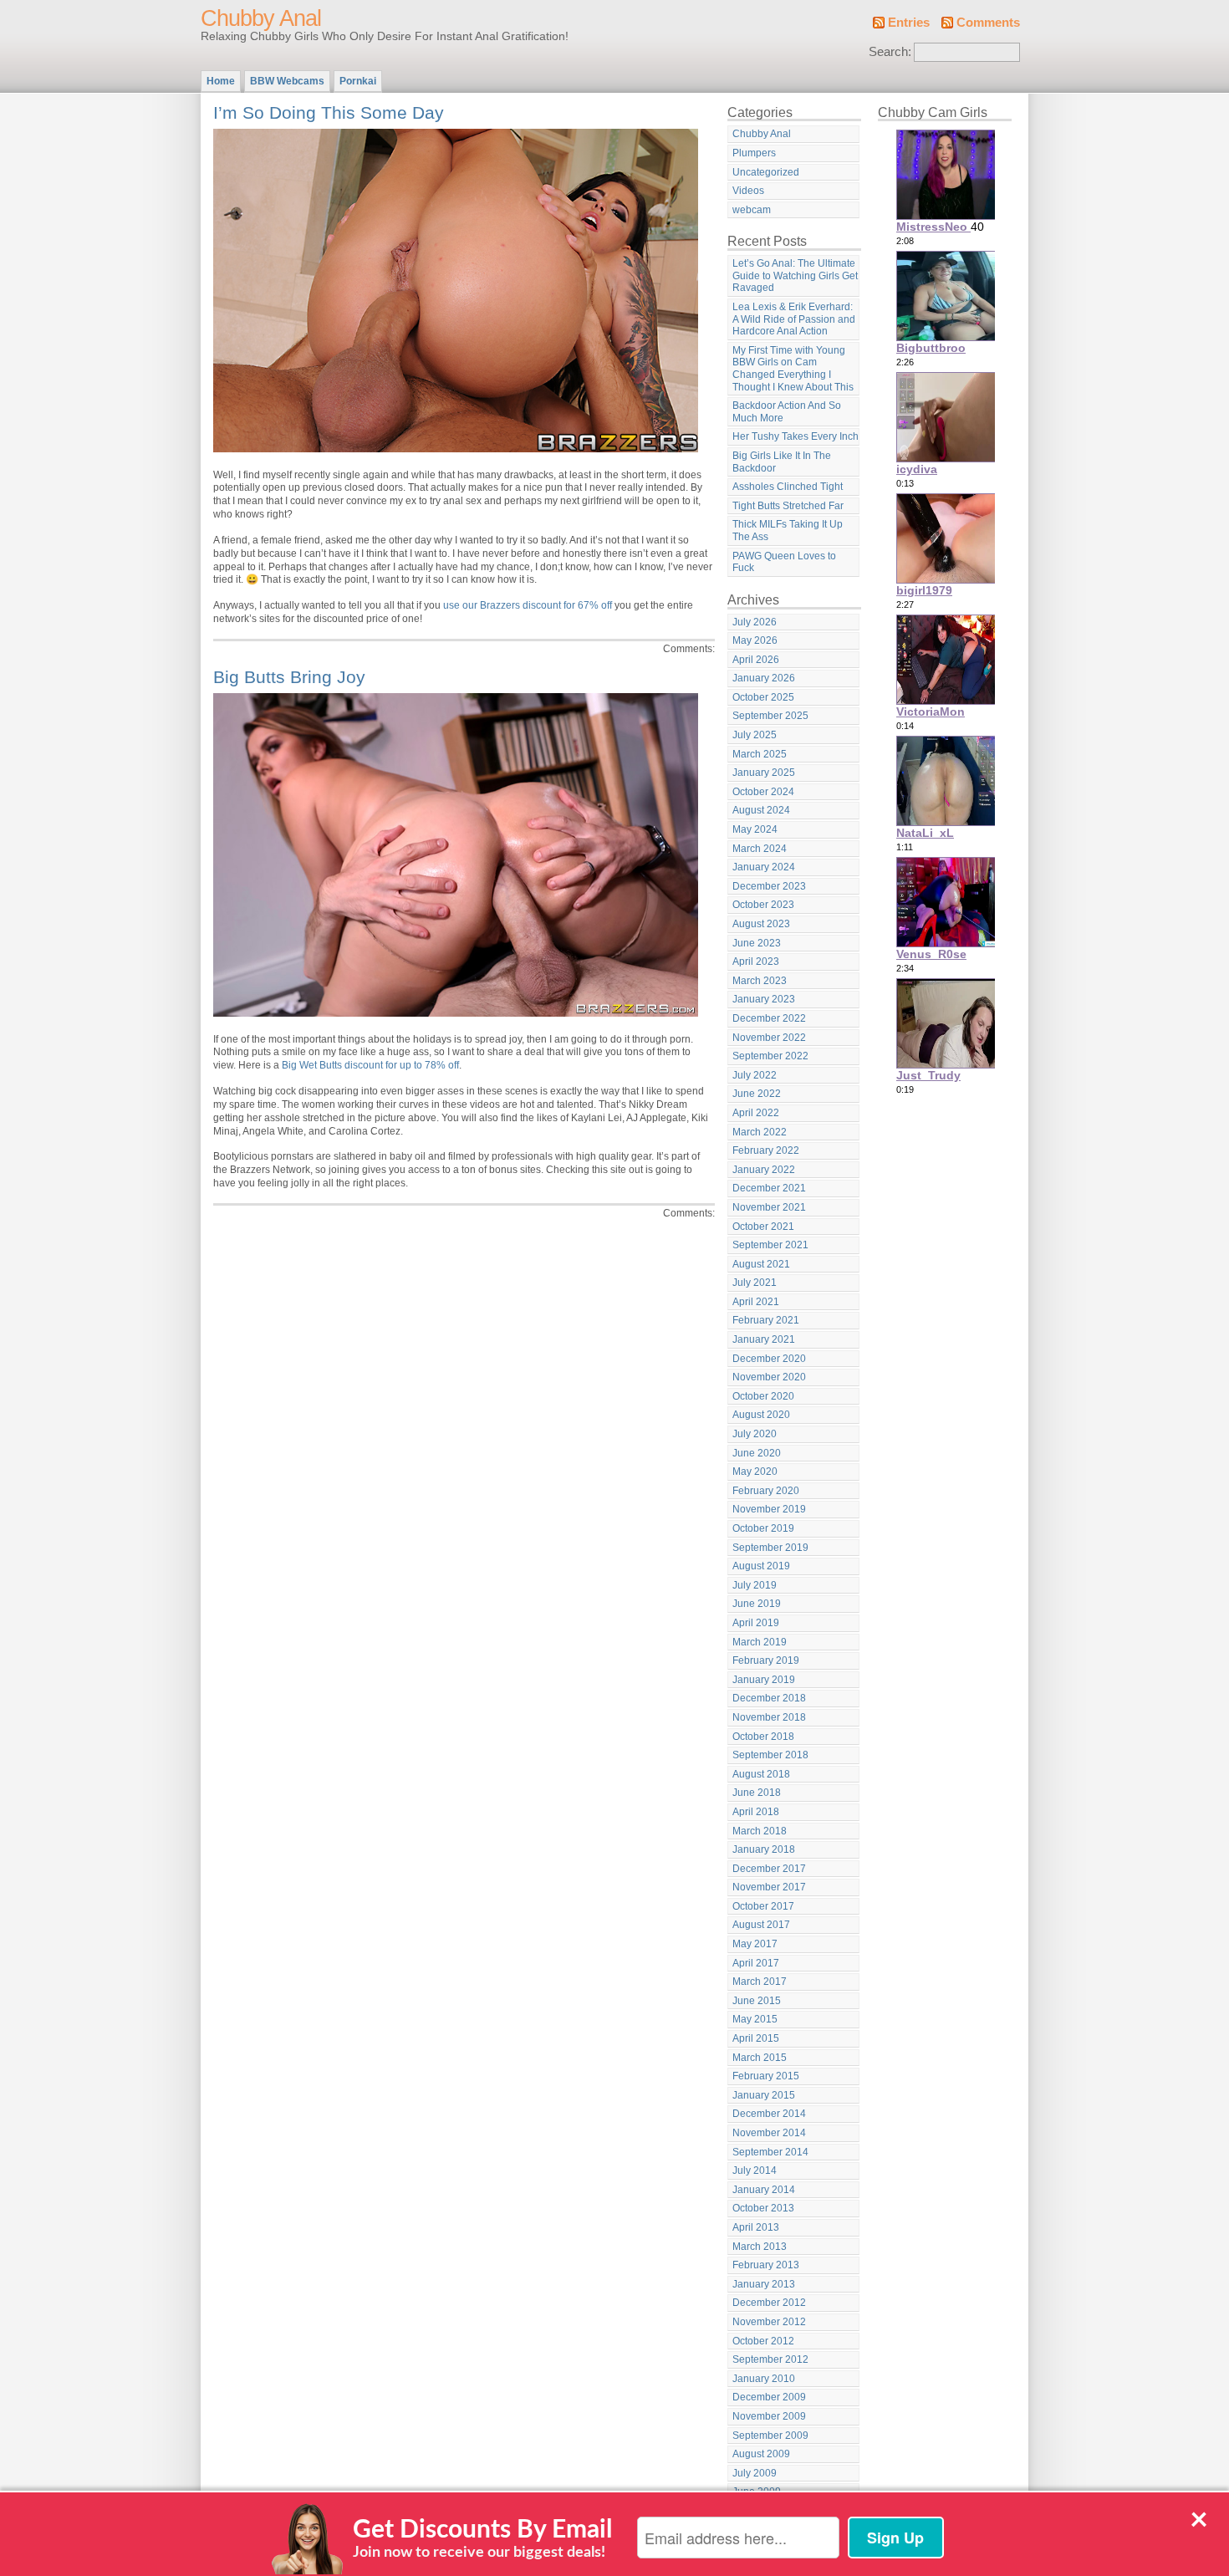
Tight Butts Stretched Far (788, 506)
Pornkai (358, 81)
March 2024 (760, 849)
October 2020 (763, 1396)
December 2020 (769, 1359)
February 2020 (766, 1491)
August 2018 (761, 1774)
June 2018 (757, 1793)
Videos (748, 191)
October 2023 (763, 905)
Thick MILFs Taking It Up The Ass (788, 531)
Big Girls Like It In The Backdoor (782, 462)
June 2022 (757, 1094)
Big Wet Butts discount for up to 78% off (370, 1065)
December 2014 (769, 2114)
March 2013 (760, 2247)
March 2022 (760, 1132)
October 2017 (763, 1906)
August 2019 (761, 1566)
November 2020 (769, 1377)
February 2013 (766, 2265)
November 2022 (769, 1038)
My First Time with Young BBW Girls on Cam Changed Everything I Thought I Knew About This (793, 369)
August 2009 (761, 2454)
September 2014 (770, 2152)
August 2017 (761, 1925)
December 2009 (769, 2397)
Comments (988, 23)
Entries (909, 23)
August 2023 (761, 924)
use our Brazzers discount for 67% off (528, 605)
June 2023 (757, 943)
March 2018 (760, 1831)
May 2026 (755, 640)
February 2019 (766, 1660)
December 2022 (769, 1018)
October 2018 (763, 1737)
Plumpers (754, 153)
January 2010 (764, 2379)
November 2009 (769, 2416)
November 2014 (769, 2133)
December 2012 (769, 2303)
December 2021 (769, 1188)
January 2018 (764, 1849)
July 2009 (755, 2473)
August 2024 (761, 810)
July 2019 (755, 1585)
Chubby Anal (261, 18)
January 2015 (764, 2095)
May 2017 (755, 1944)
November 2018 (769, 1717)
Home (221, 81)
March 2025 (760, 754)
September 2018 (770, 1755)
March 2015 (760, 2058)
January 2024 (764, 867)
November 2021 (769, 1207)
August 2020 (761, 1415)
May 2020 (755, 1472)
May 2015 (755, 2019)
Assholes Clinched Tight (788, 487)
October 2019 (763, 1528)
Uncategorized (766, 172)
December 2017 (769, 1869)
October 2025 (763, 697)
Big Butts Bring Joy (289, 677)
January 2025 (764, 773)
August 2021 (761, 1264)
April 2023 (756, 962)
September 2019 (770, 1548)
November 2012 (769, 2322)
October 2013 (763, 2208)
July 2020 (755, 1434)
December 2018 (769, 1698)
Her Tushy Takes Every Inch (796, 436)
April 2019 (756, 1623)
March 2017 (760, 1982)
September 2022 (770, 1056)
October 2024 (763, 792)
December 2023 (769, 886)
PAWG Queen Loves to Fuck (784, 562)
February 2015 (766, 2076)
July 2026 (755, 622)
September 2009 (770, 2436)
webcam (752, 210)
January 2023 (764, 999)
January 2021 (764, 1339)
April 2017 (756, 1963)
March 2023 (760, 981)
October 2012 (763, 2341)
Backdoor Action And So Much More (787, 412)
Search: (890, 52)
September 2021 (770, 1245)
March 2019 (760, 1642)
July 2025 (755, 735)
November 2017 (769, 1887)
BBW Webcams (287, 81)
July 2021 (755, 1283)
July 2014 (755, 2170)
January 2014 (764, 2190)
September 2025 (770, 716)
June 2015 (757, 2001)
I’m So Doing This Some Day (329, 112)
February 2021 (766, 1320)
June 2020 (757, 1453)
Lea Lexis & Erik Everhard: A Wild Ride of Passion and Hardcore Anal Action (794, 319)
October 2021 (763, 1227)
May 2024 (755, 829)
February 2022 (766, 1150)
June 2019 (757, 1604)
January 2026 (764, 678)
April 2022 (756, 1113)
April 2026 (756, 660)
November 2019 (769, 1509)
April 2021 (756, 1302)
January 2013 (764, 2284)
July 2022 (755, 1075)
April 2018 (756, 1812)
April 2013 (756, 2227)
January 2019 (764, 1680)
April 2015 (756, 2038)
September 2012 (770, 2359)
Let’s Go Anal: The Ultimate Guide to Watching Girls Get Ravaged (795, 275)
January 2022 (764, 1170)
